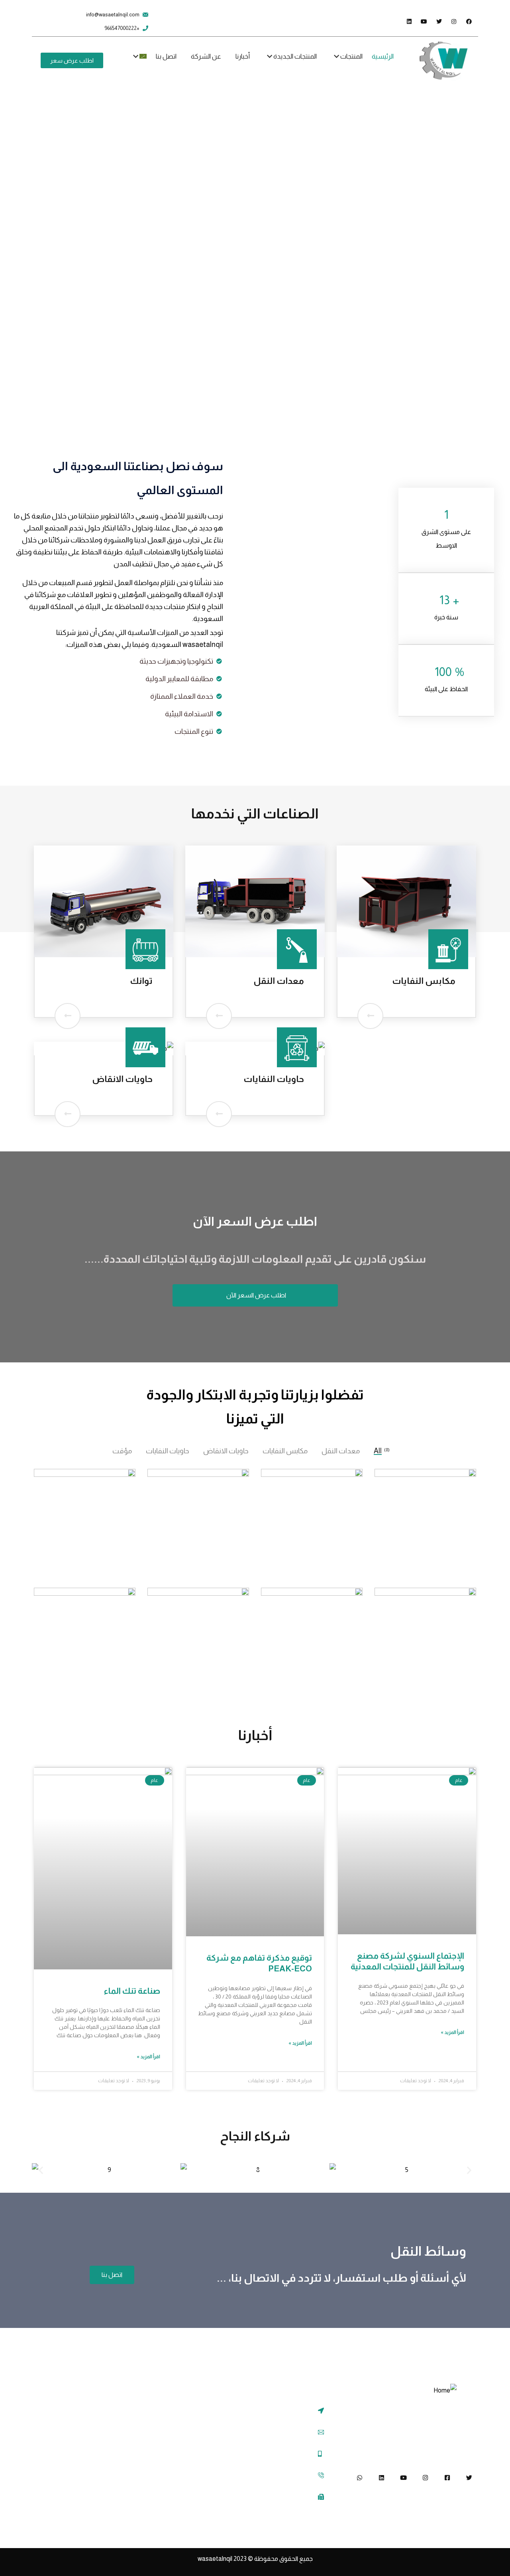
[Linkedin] (382, 2478)
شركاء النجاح (255, 2136)
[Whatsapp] (360, 2478)
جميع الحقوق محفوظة (283, 2559)
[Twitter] (469, 2478)
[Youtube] (403, 2478)
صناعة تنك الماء (132, 1991)
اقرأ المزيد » (452, 2032)
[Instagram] (425, 2478)
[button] (41, 2170)
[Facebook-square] (447, 2478)
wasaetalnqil (223, 2559)
